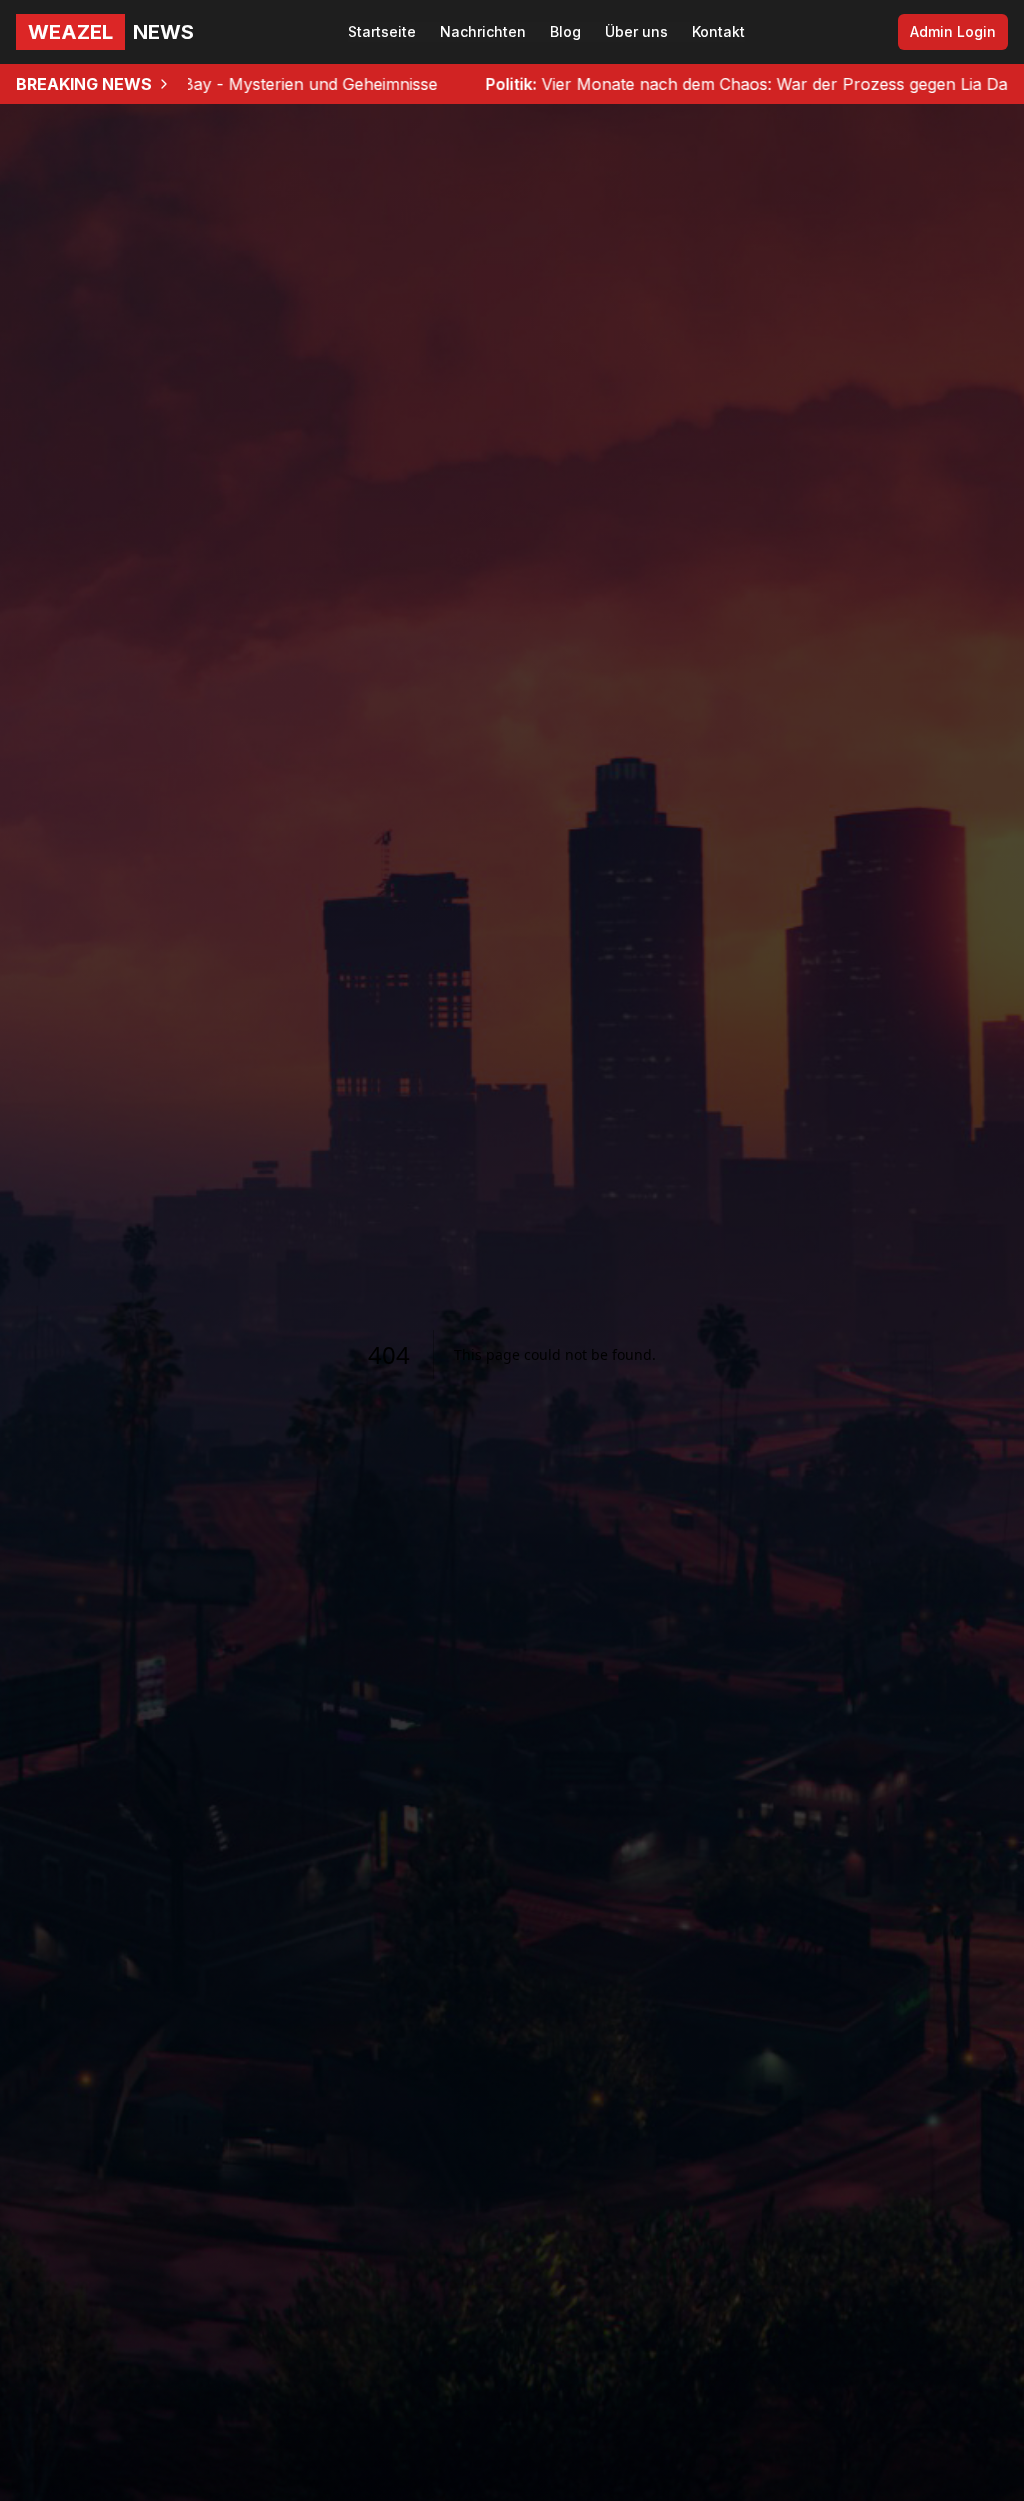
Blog (565, 31)
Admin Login (953, 31)
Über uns (636, 31)
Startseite (382, 31)
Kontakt (718, 31)
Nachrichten (483, 31)
